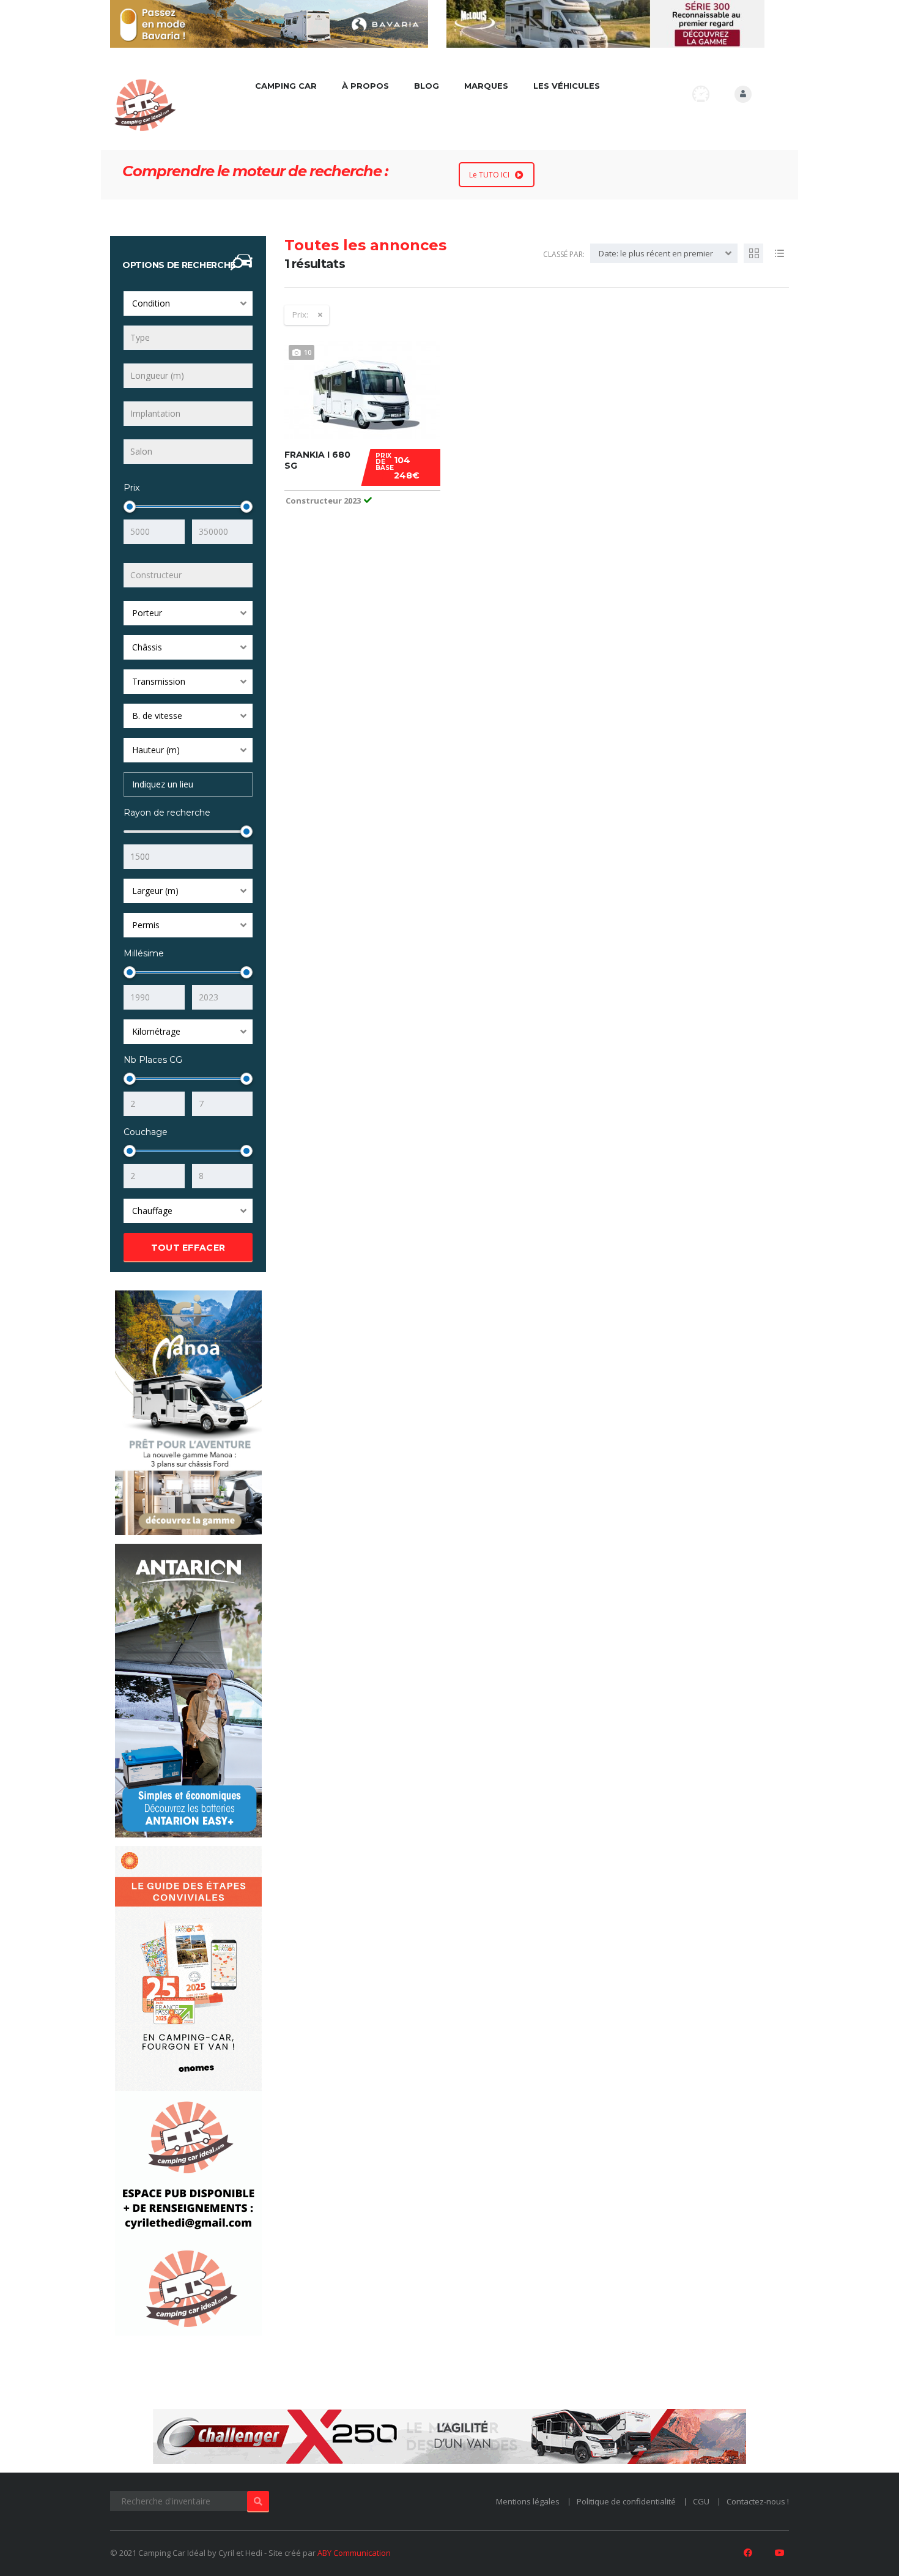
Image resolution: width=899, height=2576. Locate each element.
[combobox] (188, 303)
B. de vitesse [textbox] (157, 716)
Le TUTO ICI (489, 175)
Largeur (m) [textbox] (155, 891)
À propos (365, 86)
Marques (486, 86)
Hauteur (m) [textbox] (156, 750)
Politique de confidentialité (626, 2501)
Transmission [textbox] (159, 681)
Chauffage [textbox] (152, 1211)
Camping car (286, 86)
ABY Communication (354, 2553)
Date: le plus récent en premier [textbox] (656, 253)
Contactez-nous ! (758, 2501)
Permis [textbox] (146, 925)
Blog (427, 86)
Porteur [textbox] (147, 613)
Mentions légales (528, 2501)
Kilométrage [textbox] (156, 1031)
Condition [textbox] (151, 303)
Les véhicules (567, 86)
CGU (701, 2501)
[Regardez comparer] (701, 94)
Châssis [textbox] (147, 647)
